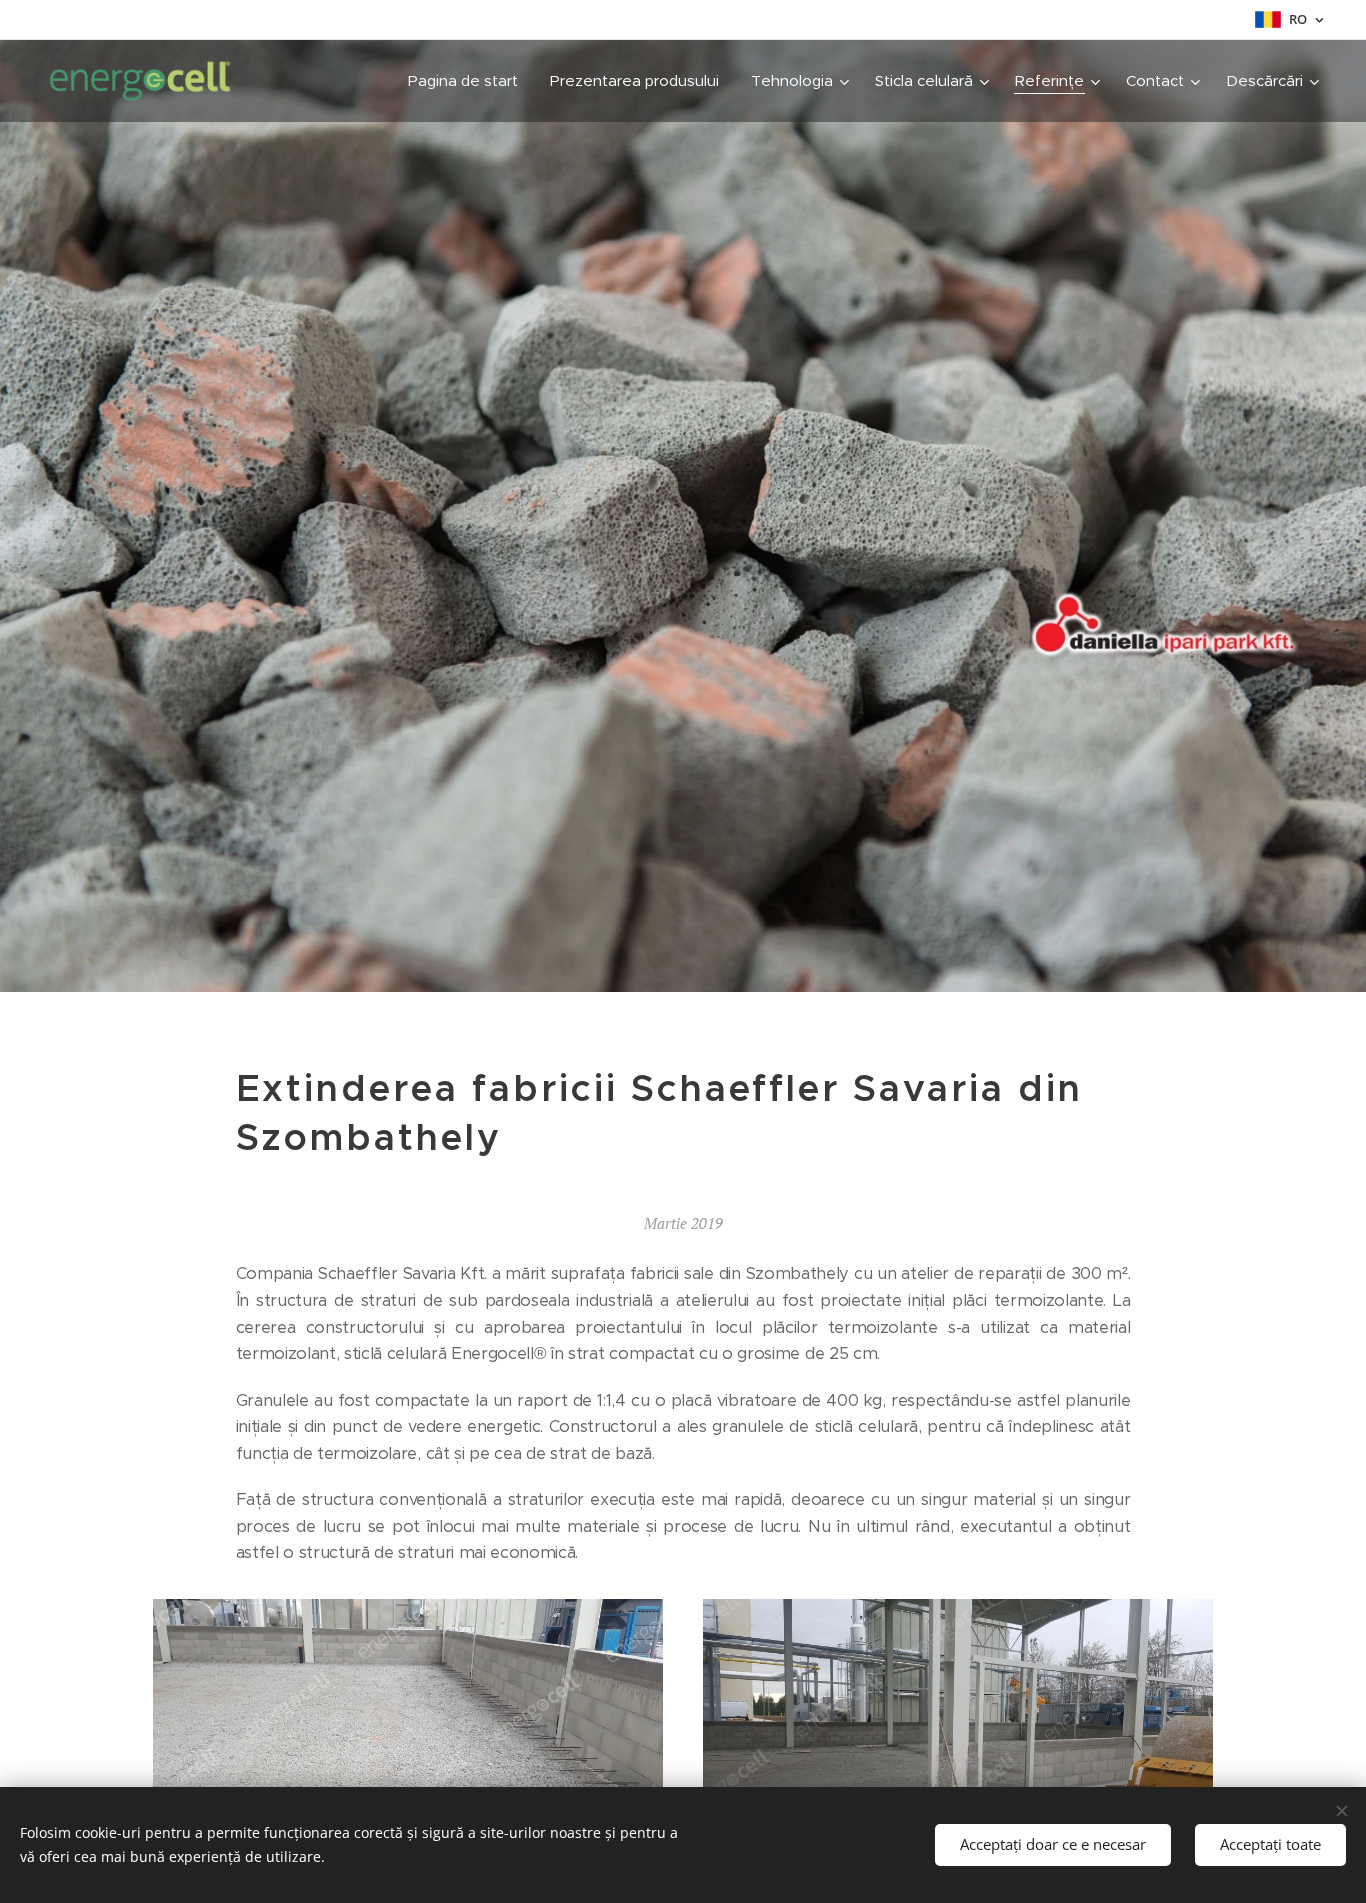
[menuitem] (468, 81)
